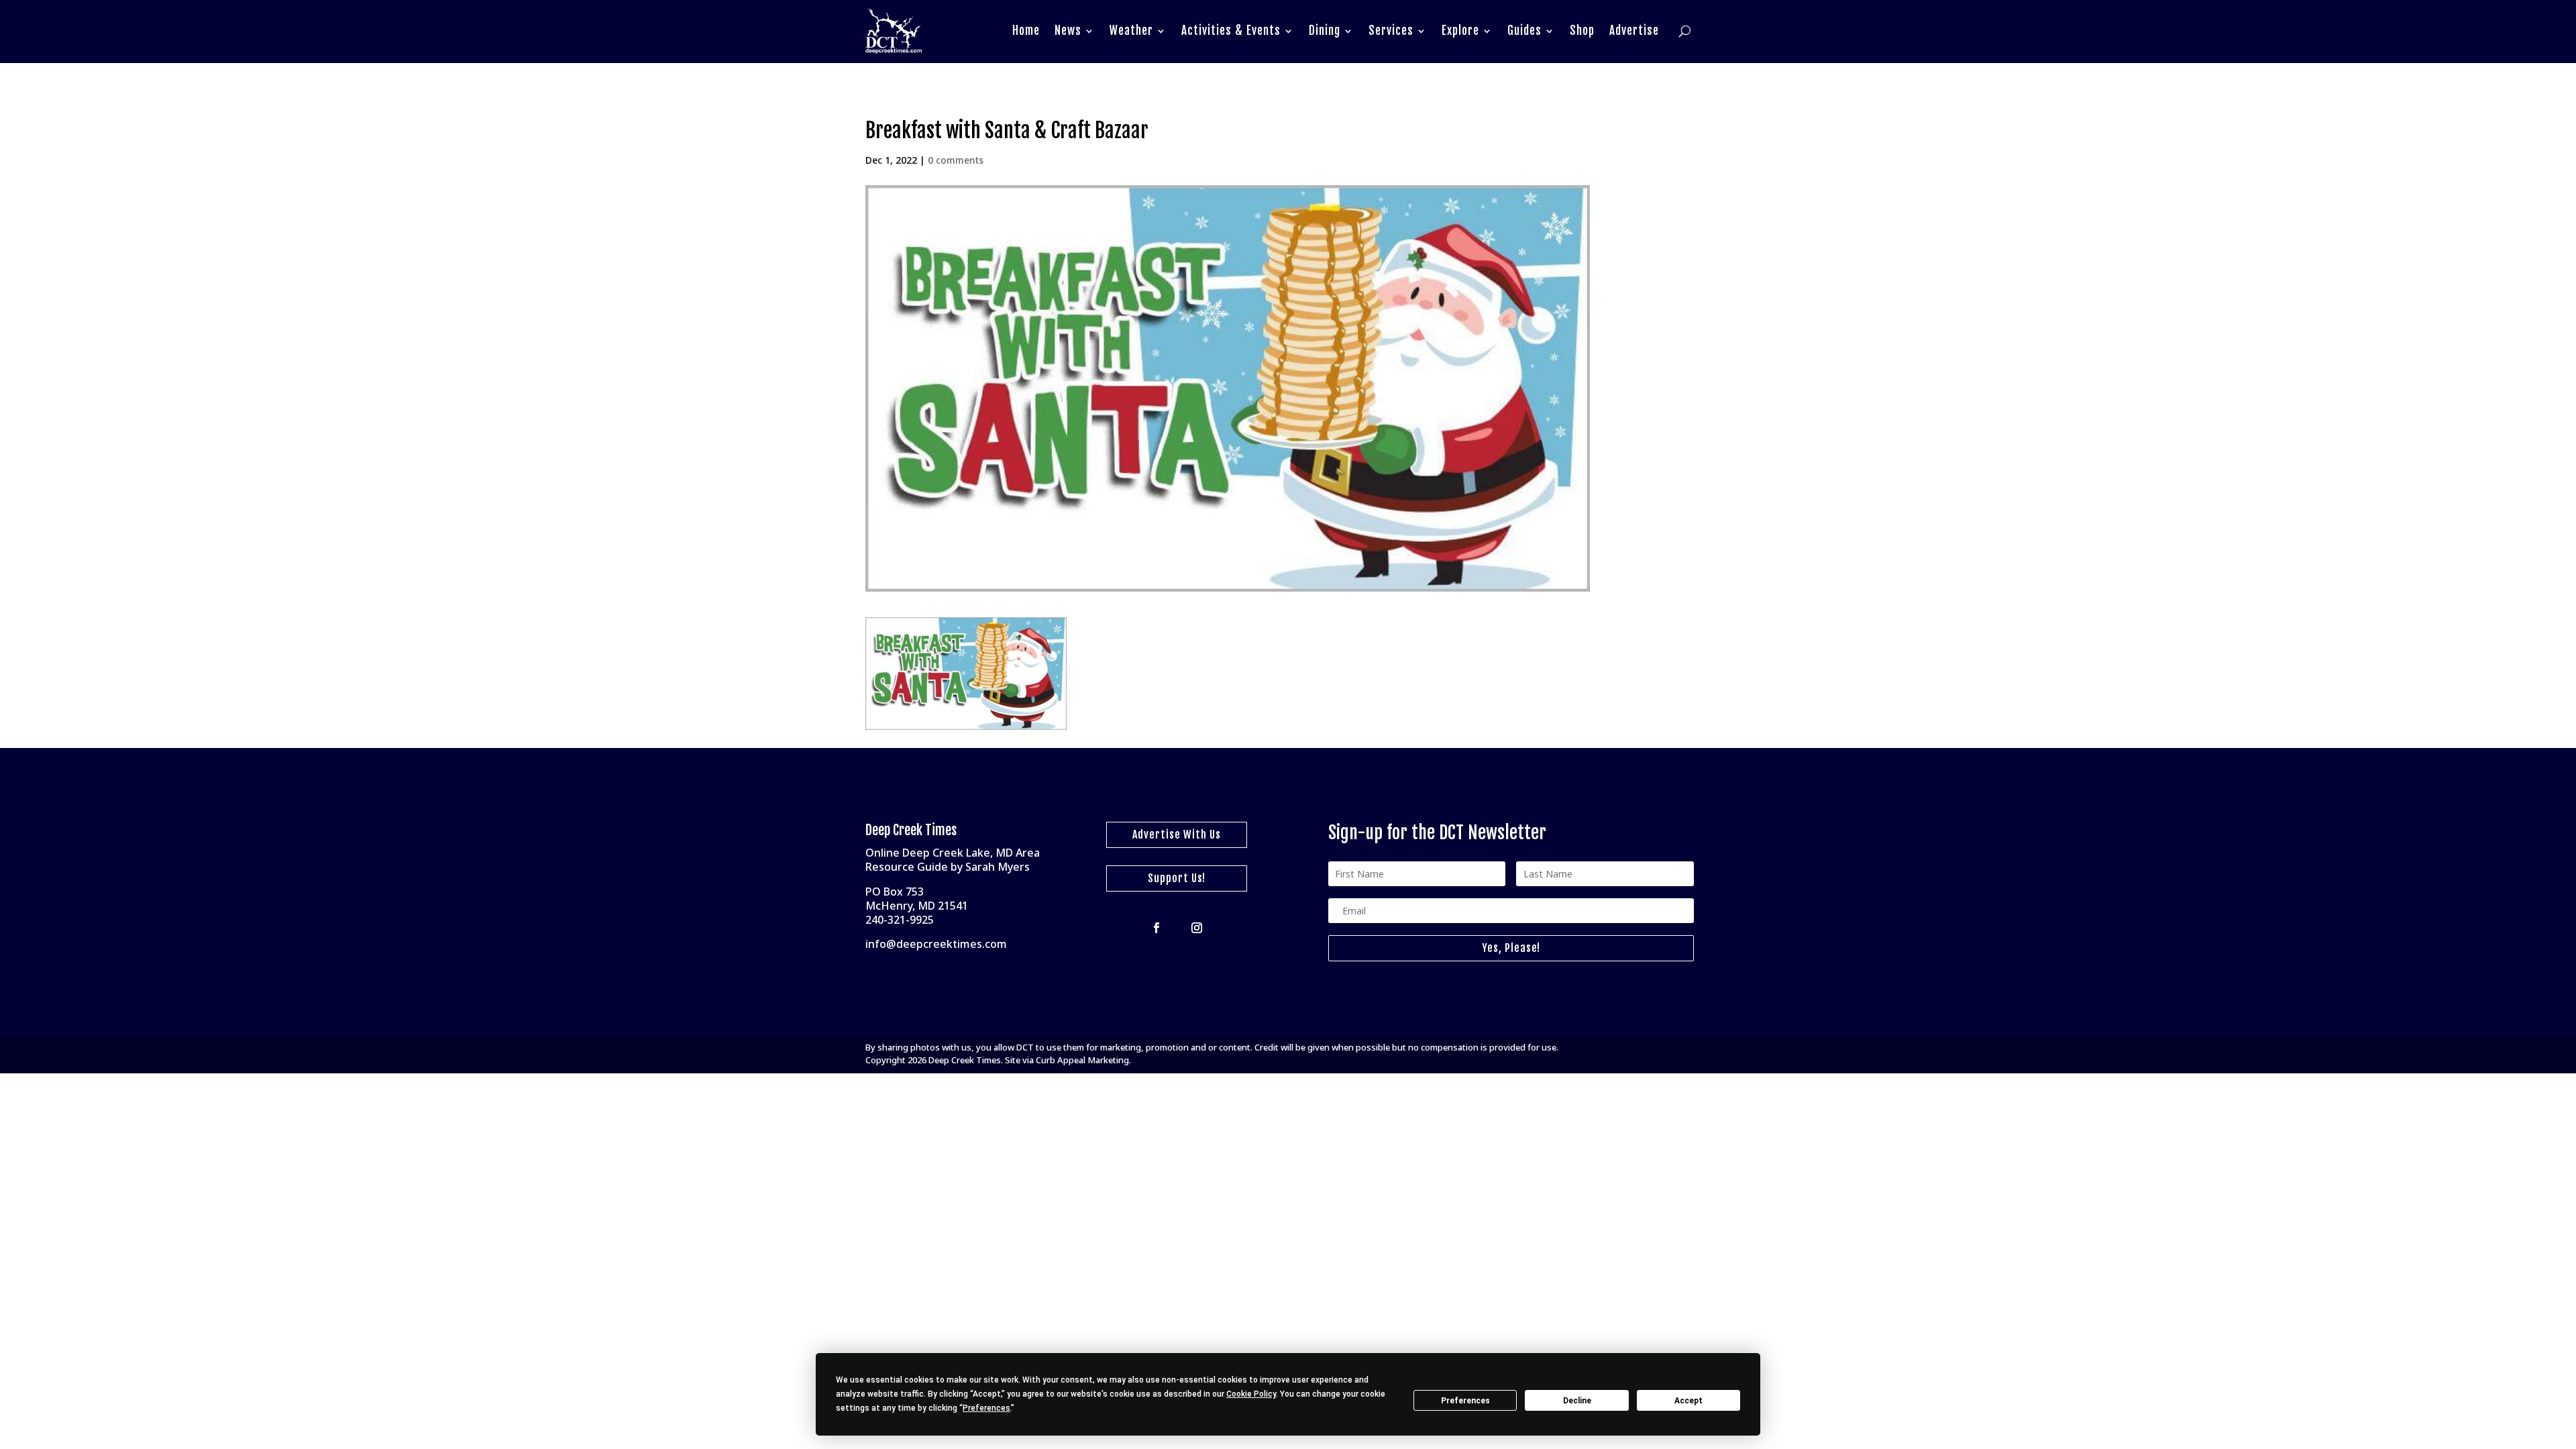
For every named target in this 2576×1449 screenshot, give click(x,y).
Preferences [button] (986, 1408)
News (1068, 31)
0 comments (956, 160)
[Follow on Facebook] (1157, 928)
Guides (1524, 31)
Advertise (1634, 31)
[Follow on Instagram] (1197, 928)
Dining (1325, 31)
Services (1391, 31)
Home (1026, 31)
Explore (1460, 31)
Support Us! (1177, 878)
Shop (1582, 31)
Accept (1688, 1401)
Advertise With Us (1177, 835)
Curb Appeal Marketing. (1083, 1060)
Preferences (1465, 1401)
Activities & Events (1231, 31)
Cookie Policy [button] (1251, 1394)
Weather (1131, 31)
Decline (1577, 1401)
